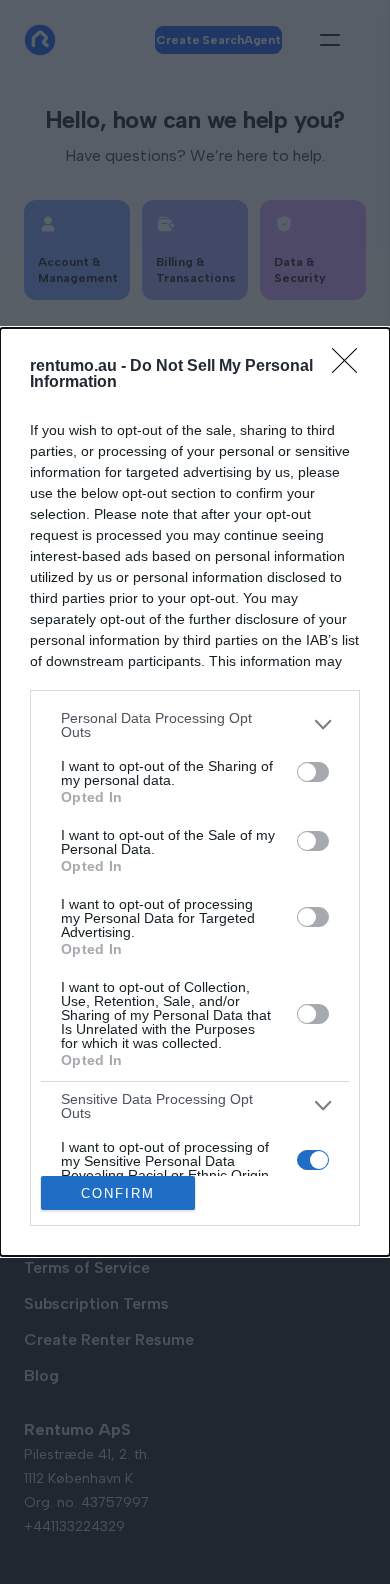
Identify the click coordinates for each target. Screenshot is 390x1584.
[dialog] (195, 792)
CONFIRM (118, 1193)
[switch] (313, 772)
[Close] (351, 367)
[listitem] (195, 725)
